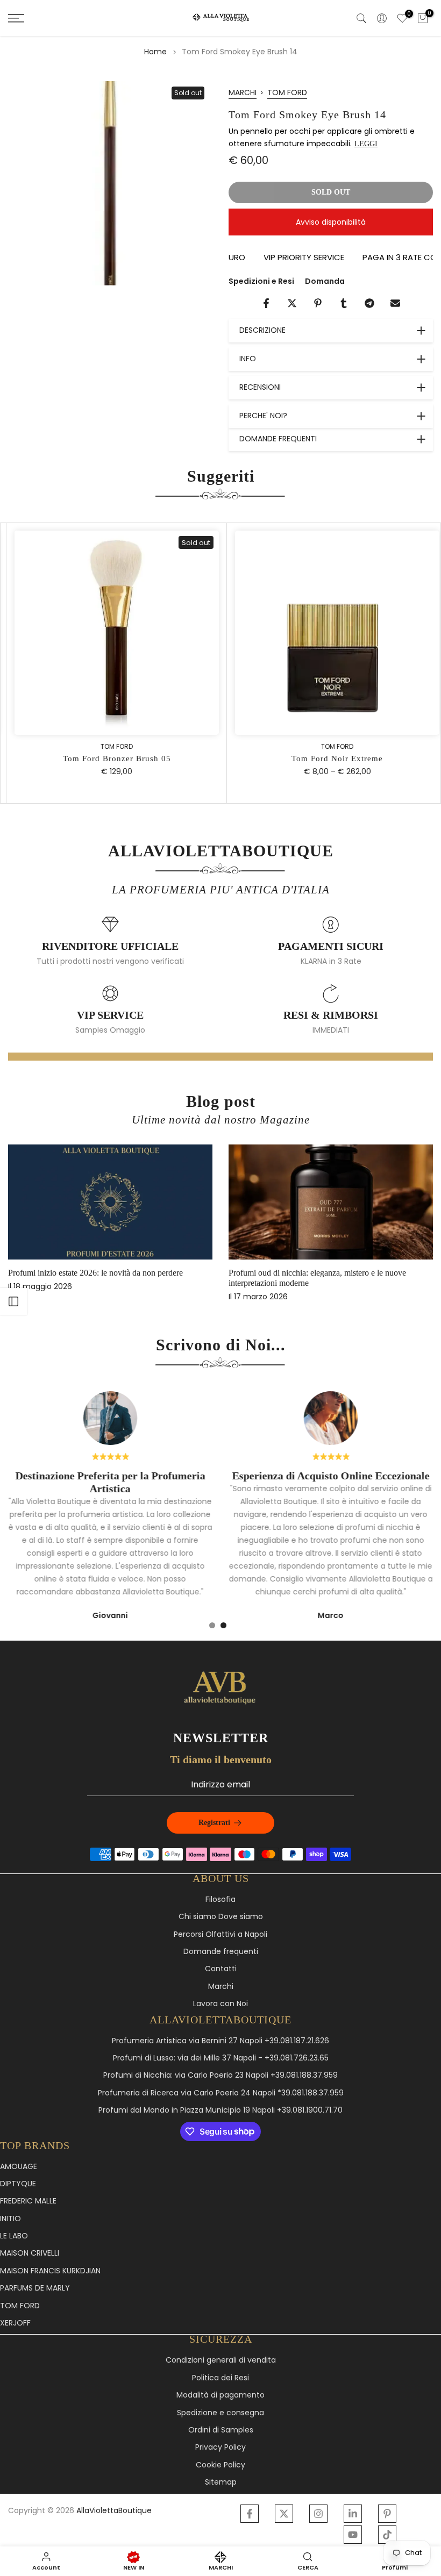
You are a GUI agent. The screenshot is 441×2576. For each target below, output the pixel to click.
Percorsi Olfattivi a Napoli (220, 1934)
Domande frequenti (221, 1952)
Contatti (221, 1969)
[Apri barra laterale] (13, 1301)
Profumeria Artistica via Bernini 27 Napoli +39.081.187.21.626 (220, 2041)
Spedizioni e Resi (261, 281)
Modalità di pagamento (220, 2395)
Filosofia (220, 1899)
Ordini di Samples (221, 2430)
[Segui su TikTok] (387, 2535)
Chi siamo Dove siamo (221, 1917)
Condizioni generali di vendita (221, 2360)
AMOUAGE (19, 2167)
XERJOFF (15, 2323)
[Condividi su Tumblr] (344, 303)
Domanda (325, 281)
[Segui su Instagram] (318, 2514)
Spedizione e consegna (220, 2413)
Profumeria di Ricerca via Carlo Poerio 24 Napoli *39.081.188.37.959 (221, 2093)
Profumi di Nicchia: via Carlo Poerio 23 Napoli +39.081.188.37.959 (220, 2075)
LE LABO (14, 2236)
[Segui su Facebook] (250, 2514)
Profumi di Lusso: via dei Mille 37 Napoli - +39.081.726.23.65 (221, 2058)
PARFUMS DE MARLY (35, 2288)
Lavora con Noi (220, 2004)
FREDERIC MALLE (28, 2201)
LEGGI (366, 144)
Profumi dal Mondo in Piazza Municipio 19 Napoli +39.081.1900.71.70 (220, 2110)
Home (155, 52)
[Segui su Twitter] (284, 2514)
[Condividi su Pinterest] (318, 303)
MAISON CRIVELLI (30, 2253)
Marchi (221, 1987)
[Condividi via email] (395, 303)
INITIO (10, 2219)
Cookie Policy (220, 2465)
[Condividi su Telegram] (369, 303)
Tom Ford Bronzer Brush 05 (111, 759)
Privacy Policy (220, 2447)
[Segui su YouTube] (353, 2535)
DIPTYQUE (18, 2184)
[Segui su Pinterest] (387, 2514)
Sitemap (221, 2482)
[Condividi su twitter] (292, 303)
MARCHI (243, 92)
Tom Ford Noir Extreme (331, 759)
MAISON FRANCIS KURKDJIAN (50, 2271)
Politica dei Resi (220, 2378)
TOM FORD (287, 92)
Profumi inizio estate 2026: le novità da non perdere (95, 1273)
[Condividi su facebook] (266, 303)
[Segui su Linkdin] (353, 2514)
